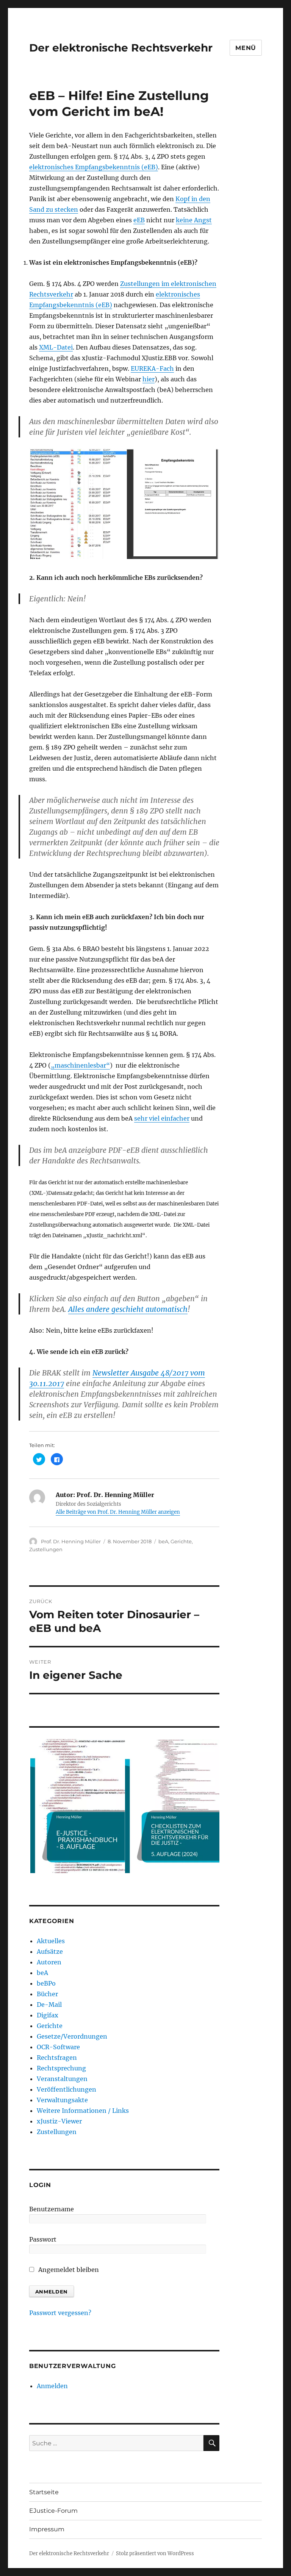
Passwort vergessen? (60, 2313)
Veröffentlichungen (66, 2089)
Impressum (47, 2529)
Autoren (49, 1962)
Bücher (47, 1994)
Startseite (44, 2492)
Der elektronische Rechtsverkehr (121, 48)
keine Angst (194, 220)
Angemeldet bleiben (68, 2270)
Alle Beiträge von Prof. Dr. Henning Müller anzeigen (118, 1512)
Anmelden (52, 2386)
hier (149, 379)
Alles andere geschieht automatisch (128, 1309)
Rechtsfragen (57, 2058)
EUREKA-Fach (152, 368)
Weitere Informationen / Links (83, 2111)
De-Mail (49, 2005)
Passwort (43, 2239)
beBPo (46, 1983)
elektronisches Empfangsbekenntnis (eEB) (94, 167)
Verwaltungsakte (62, 2100)
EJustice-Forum (53, 2511)
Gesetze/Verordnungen (72, 2036)
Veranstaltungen (62, 2079)
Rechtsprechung (61, 2068)
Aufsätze (50, 1952)
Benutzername (52, 2209)
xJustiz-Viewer (59, 2121)
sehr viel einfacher (162, 1118)
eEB (139, 220)
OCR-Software (58, 2047)
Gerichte (181, 1541)
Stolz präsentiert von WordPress (155, 2553)
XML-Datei (56, 347)
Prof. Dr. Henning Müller (71, 1541)
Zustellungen (46, 1549)
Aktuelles (51, 1941)
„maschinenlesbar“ (80, 1065)
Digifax (48, 2015)
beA (163, 1541)
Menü (246, 48)
